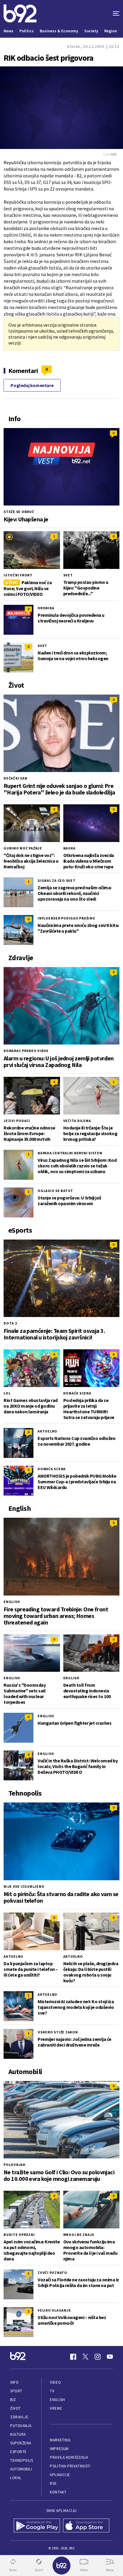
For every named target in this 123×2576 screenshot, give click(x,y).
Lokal (16, 2478)
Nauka (69, 848)
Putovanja (21, 2426)
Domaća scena (77, 1393)
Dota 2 (10, 1323)
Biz (13, 2400)
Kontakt (58, 2492)
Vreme (56, 2408)
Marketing (60, 2440)
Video (55, 2382)
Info (14, 2382)
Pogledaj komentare (32, 385)
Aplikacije (60, 2475)
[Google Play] (37, 2526)
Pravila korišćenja (69, 2457)
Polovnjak (14, 2165)
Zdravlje (19, 2417)
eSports (18, 2452)
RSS (53, 2483)
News (9, 31)
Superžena (21, 2443)
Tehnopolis (21, 2460)
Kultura (18, 2434)
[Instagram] (98, 2357)
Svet (68, 575)
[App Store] (86, 2526)
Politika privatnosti (70, 2466)
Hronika (46, 608)
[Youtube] (110, 2357)
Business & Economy (59, 31)
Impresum (59, 2449)
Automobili (21, 2469)
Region (111, 31)
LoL (7, 1393)
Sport (16, 2391)
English (12, 1602)
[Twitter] (85, 2357)
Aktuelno (47, 1431)
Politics (27, 31)
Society (91, 31)
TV (52, 2391)
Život (16, 2408)
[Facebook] (73, 2357)
